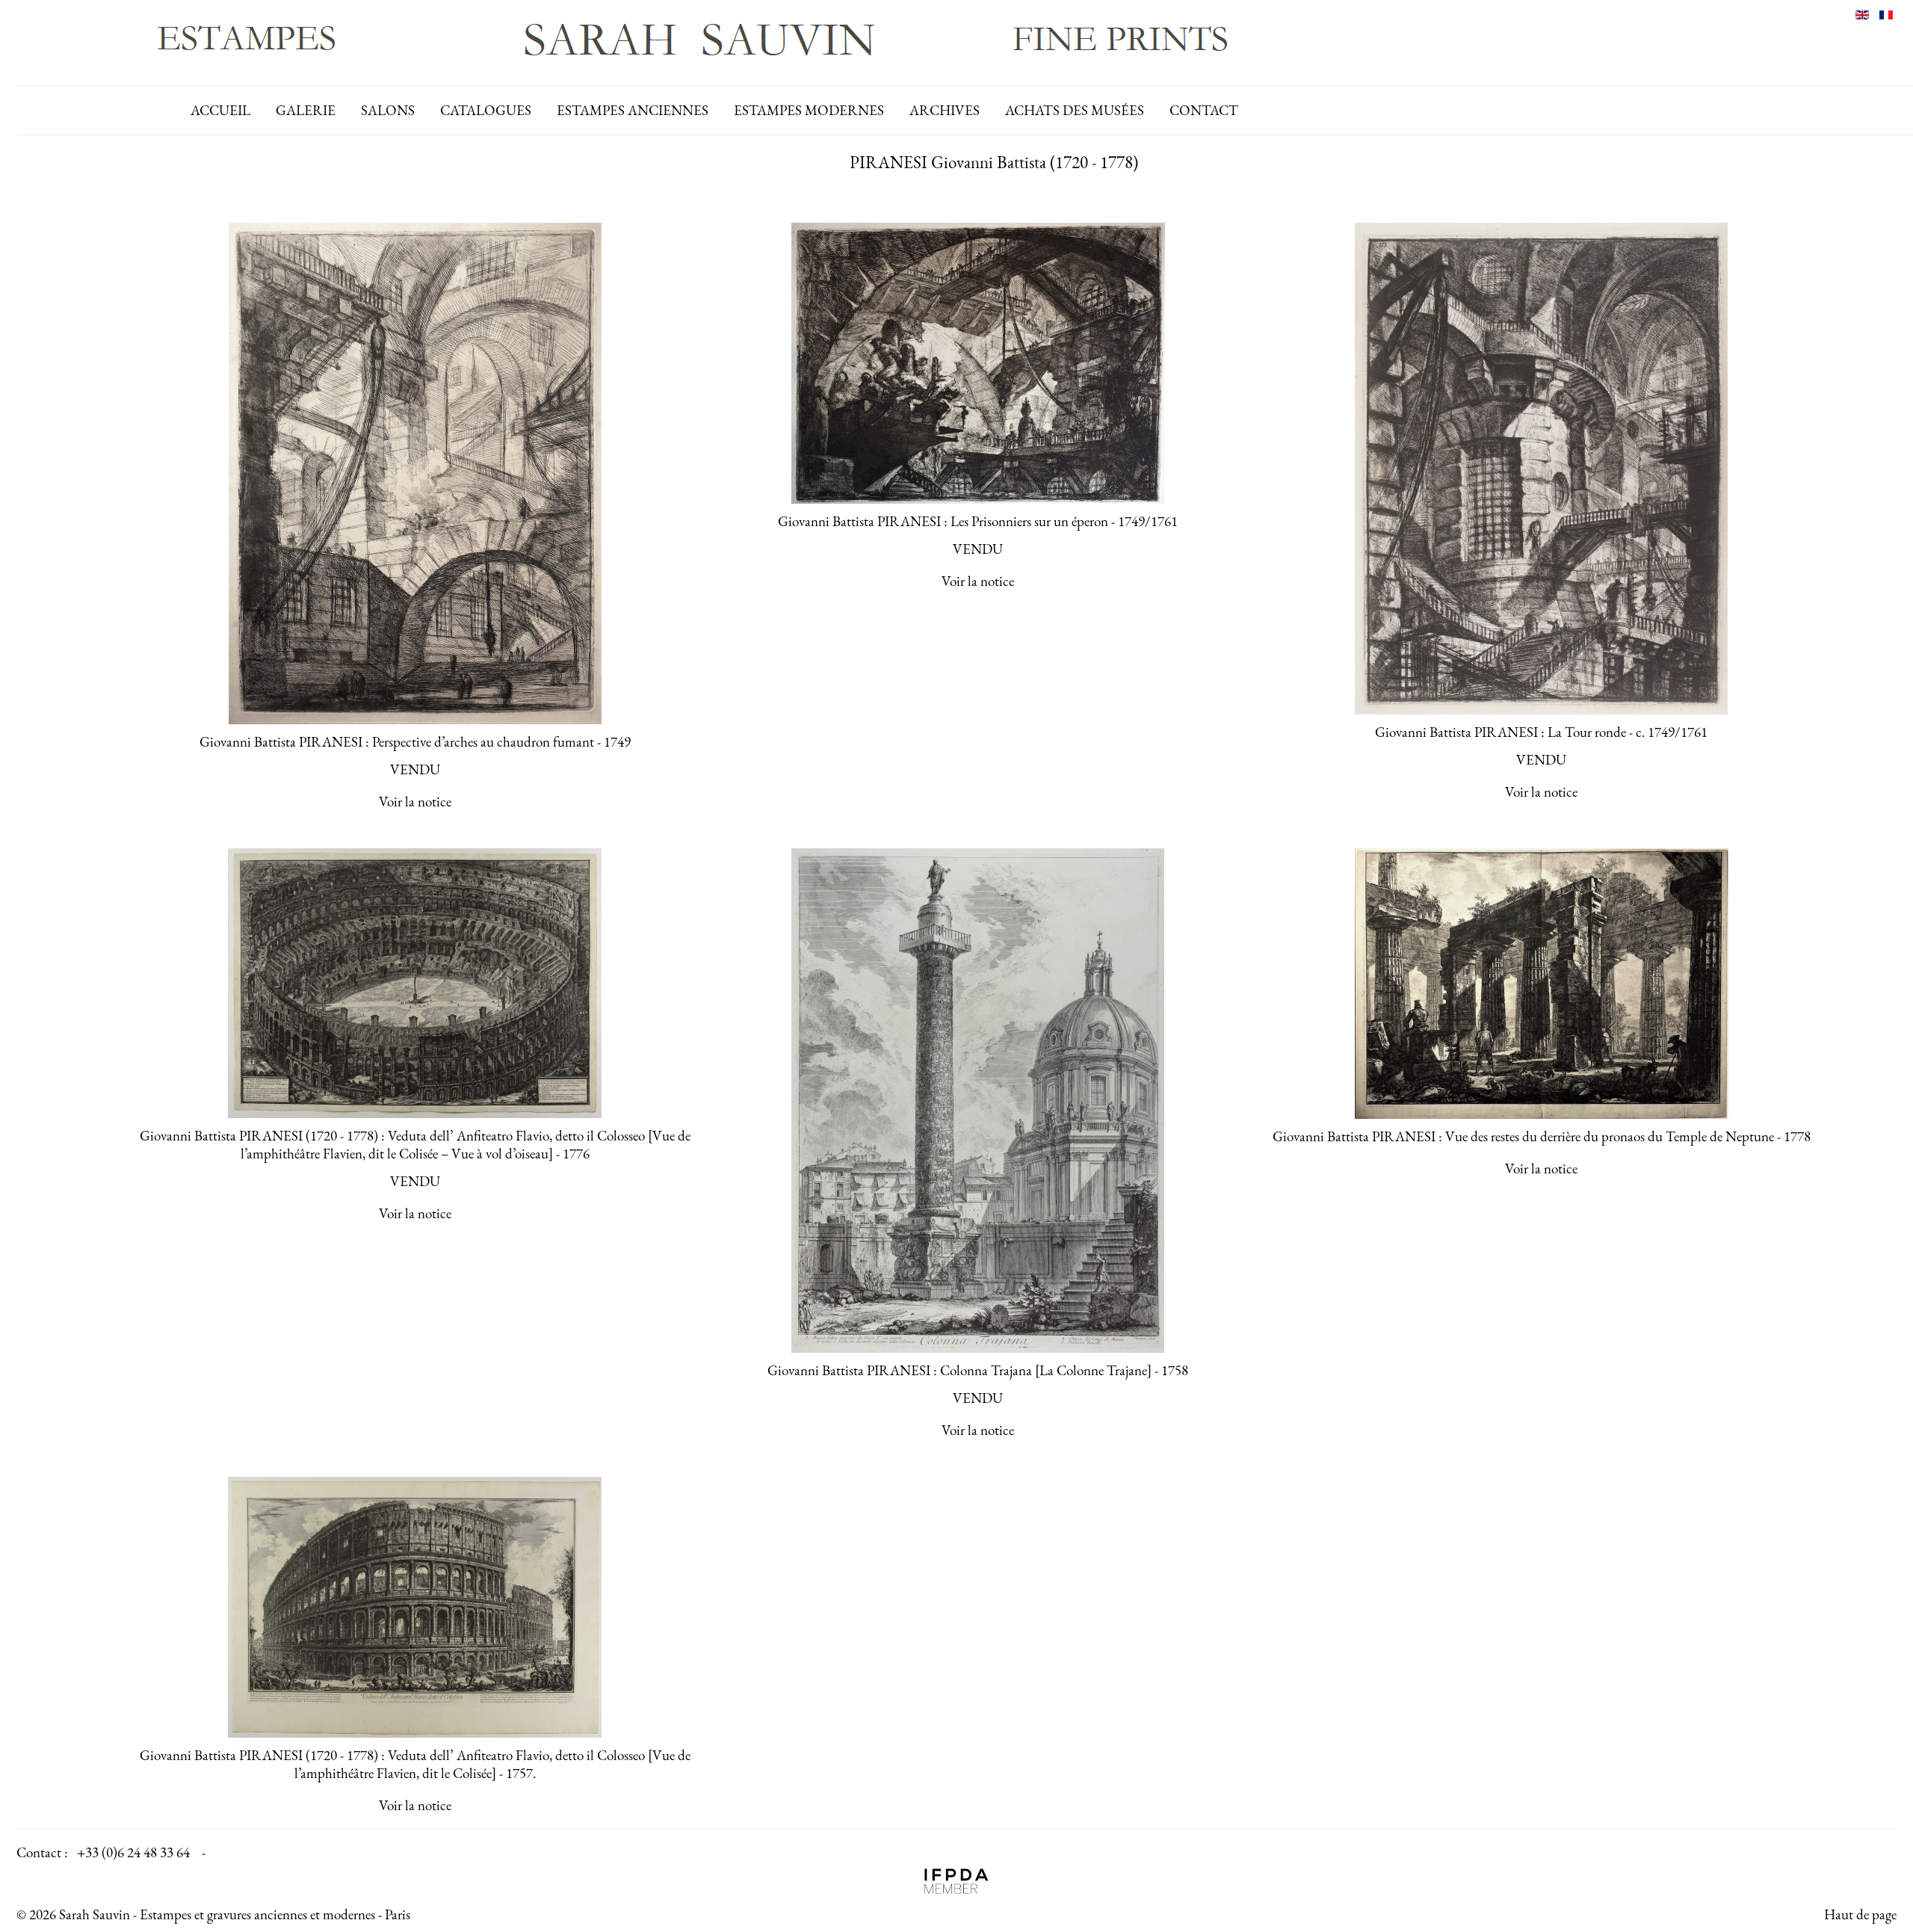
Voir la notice (415, 802)
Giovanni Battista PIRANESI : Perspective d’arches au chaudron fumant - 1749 (415, 742)
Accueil (220, 110)
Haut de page (1860, 1914)
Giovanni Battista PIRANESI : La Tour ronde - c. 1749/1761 (1541, 732)
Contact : (42, 1852)
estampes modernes (809, 110)
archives (945, 110)
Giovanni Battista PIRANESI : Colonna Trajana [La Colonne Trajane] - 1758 (978, 1370)
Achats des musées (1075, 110)
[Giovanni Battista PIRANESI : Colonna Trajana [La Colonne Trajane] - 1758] (978, 1101)
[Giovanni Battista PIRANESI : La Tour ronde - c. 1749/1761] (1542, 469)
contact (1204, 110)
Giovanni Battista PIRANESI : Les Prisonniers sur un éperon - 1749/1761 (978, 521)
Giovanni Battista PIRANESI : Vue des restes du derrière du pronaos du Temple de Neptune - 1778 (1542, 1136)
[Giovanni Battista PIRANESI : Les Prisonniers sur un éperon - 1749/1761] (978, 363)
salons (388, 110)
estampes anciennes (633, 110)
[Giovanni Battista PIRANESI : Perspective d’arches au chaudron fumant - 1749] (415, 473)
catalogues (486, 110)
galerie (306, 110)
